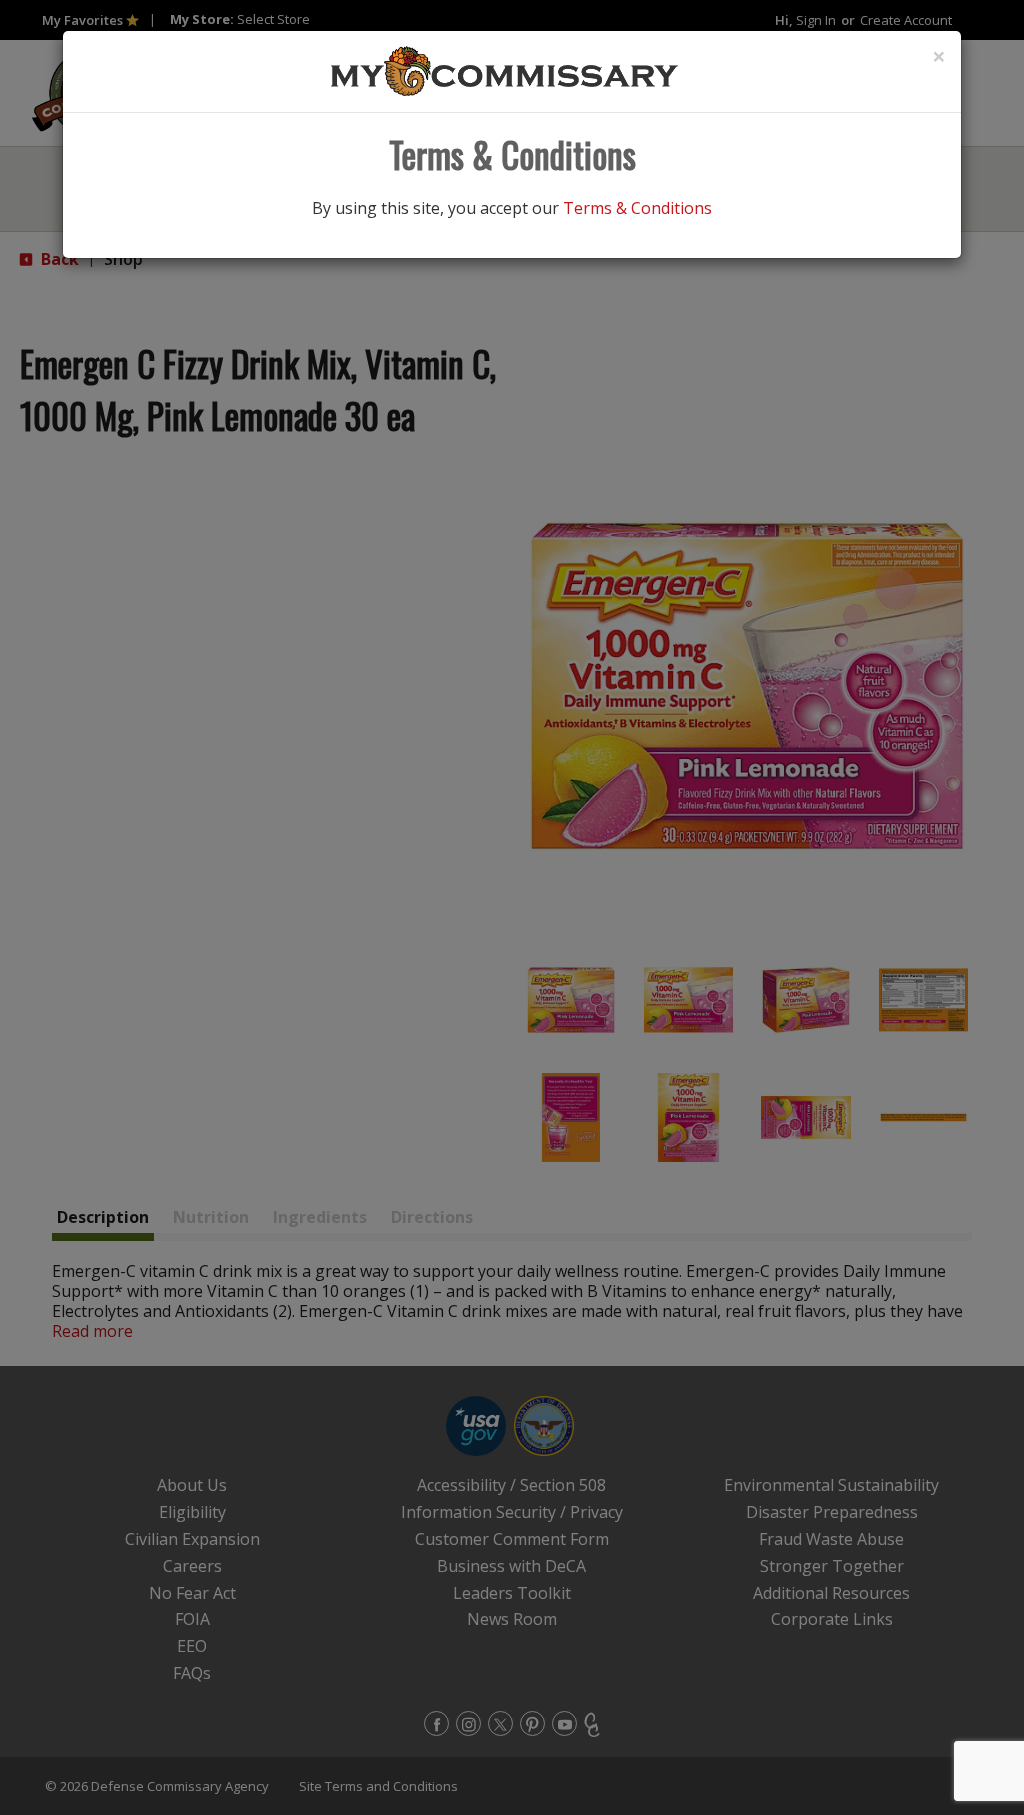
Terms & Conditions (637, 208)
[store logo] (505, 70)
